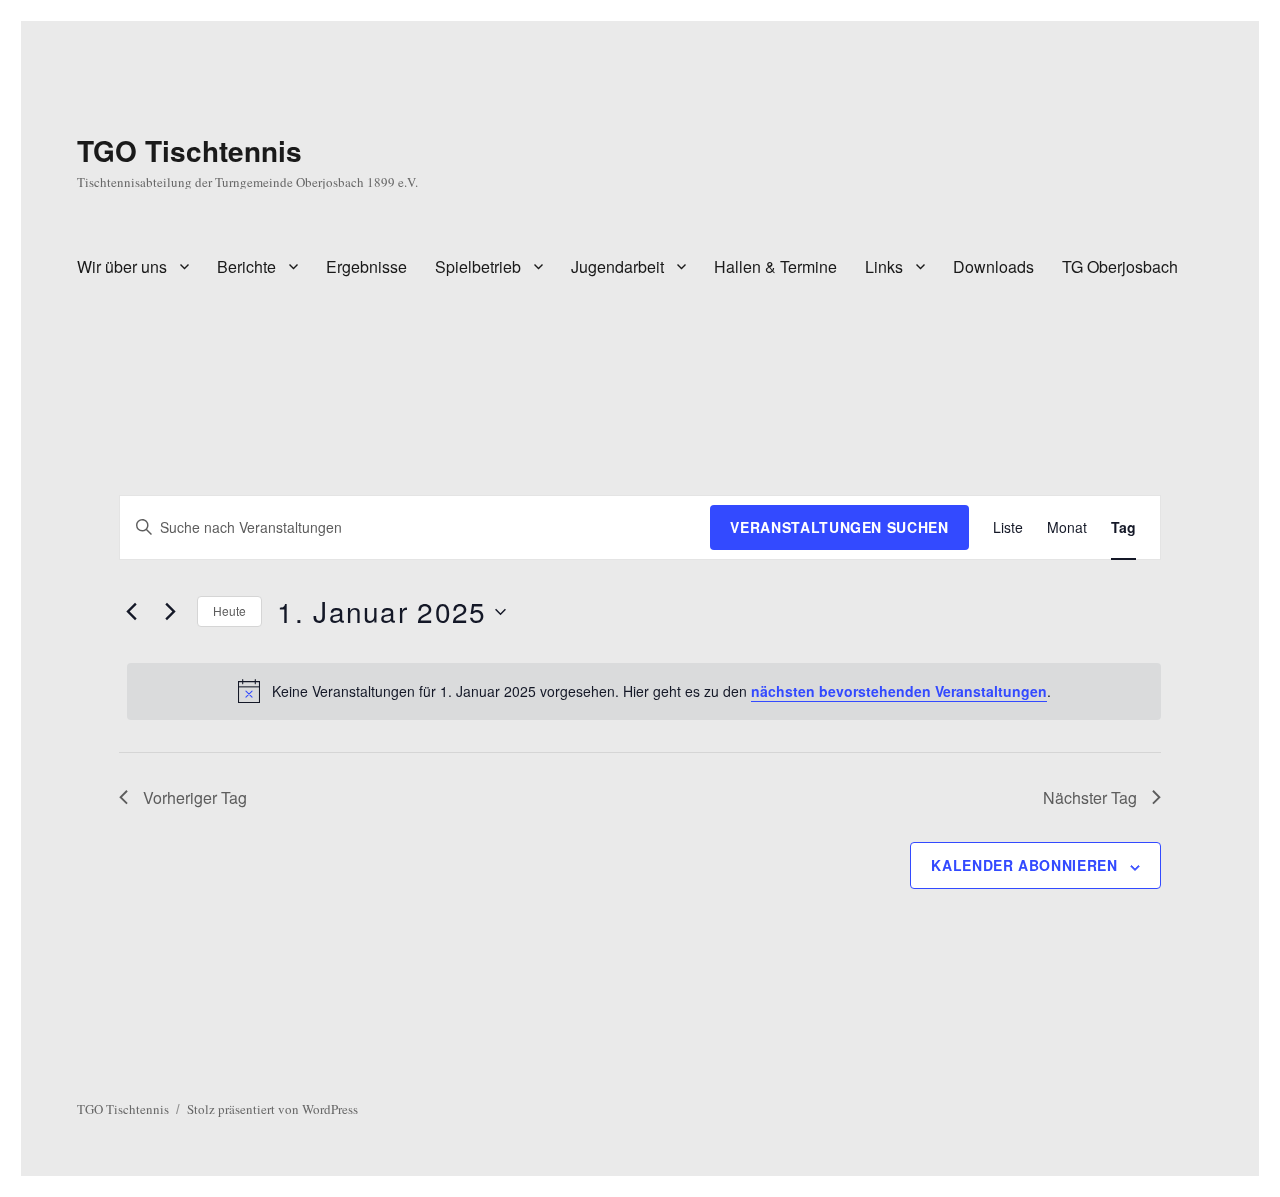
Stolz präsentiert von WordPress (272, 1109)
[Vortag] (131, 612)
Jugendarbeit (617, 266)
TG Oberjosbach (1120, 266)
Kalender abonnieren (1024, 865)
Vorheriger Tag (195, 797)
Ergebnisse (366, 266)
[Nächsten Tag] (170, 612)
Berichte (246, 266)
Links (884, 266)
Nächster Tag (1090, 797)
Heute (229, 610)
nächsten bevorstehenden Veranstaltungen (899, 691)
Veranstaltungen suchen (839, 527)
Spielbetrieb (478, 266)
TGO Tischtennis (189, 150)
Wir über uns (122, 266)
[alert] (643, 691)
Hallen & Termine (775, 266)
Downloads (993, 266)
